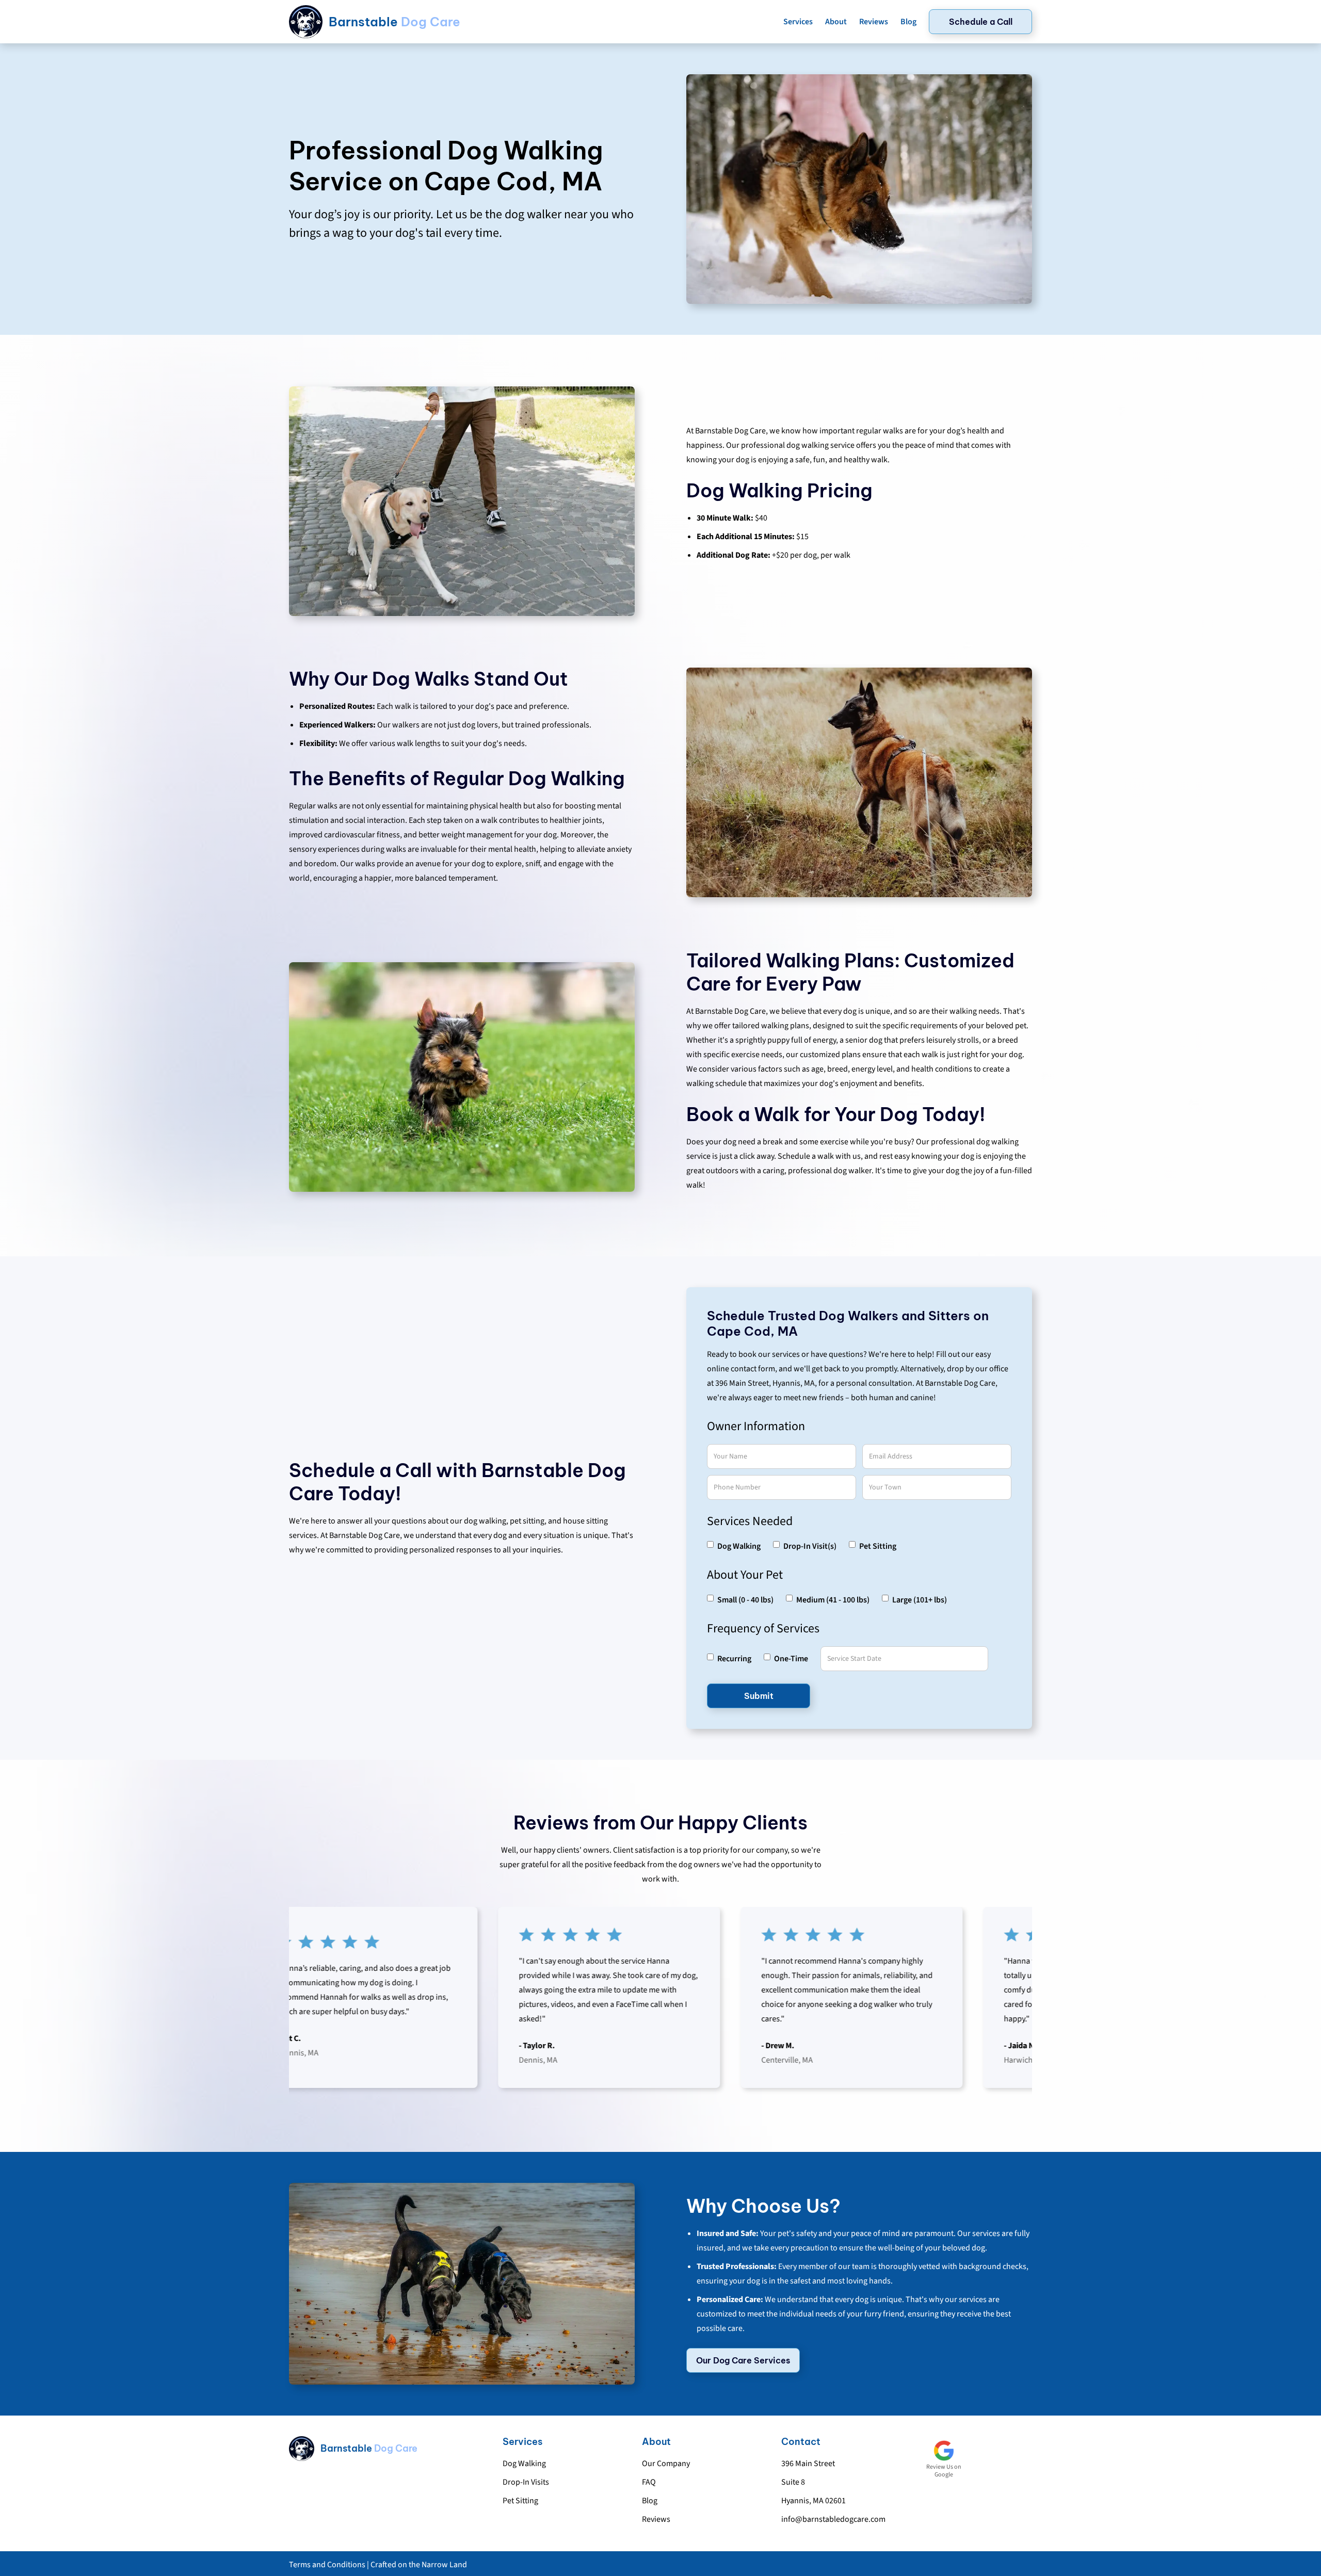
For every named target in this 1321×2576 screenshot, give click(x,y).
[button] (798, 22)
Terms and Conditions (327, 2565)
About (836, 22)
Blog (908, 22)
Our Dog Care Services (743, 2360)
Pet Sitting (520, 2501)
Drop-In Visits (526, 2482)
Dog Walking (524, 2464)
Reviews (874, 22)
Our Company (666, 2464)
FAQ (649, 2482)
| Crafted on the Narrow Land (416, 2565)
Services (798, 22)
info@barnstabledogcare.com (833, 2519)
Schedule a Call (981, 22)
